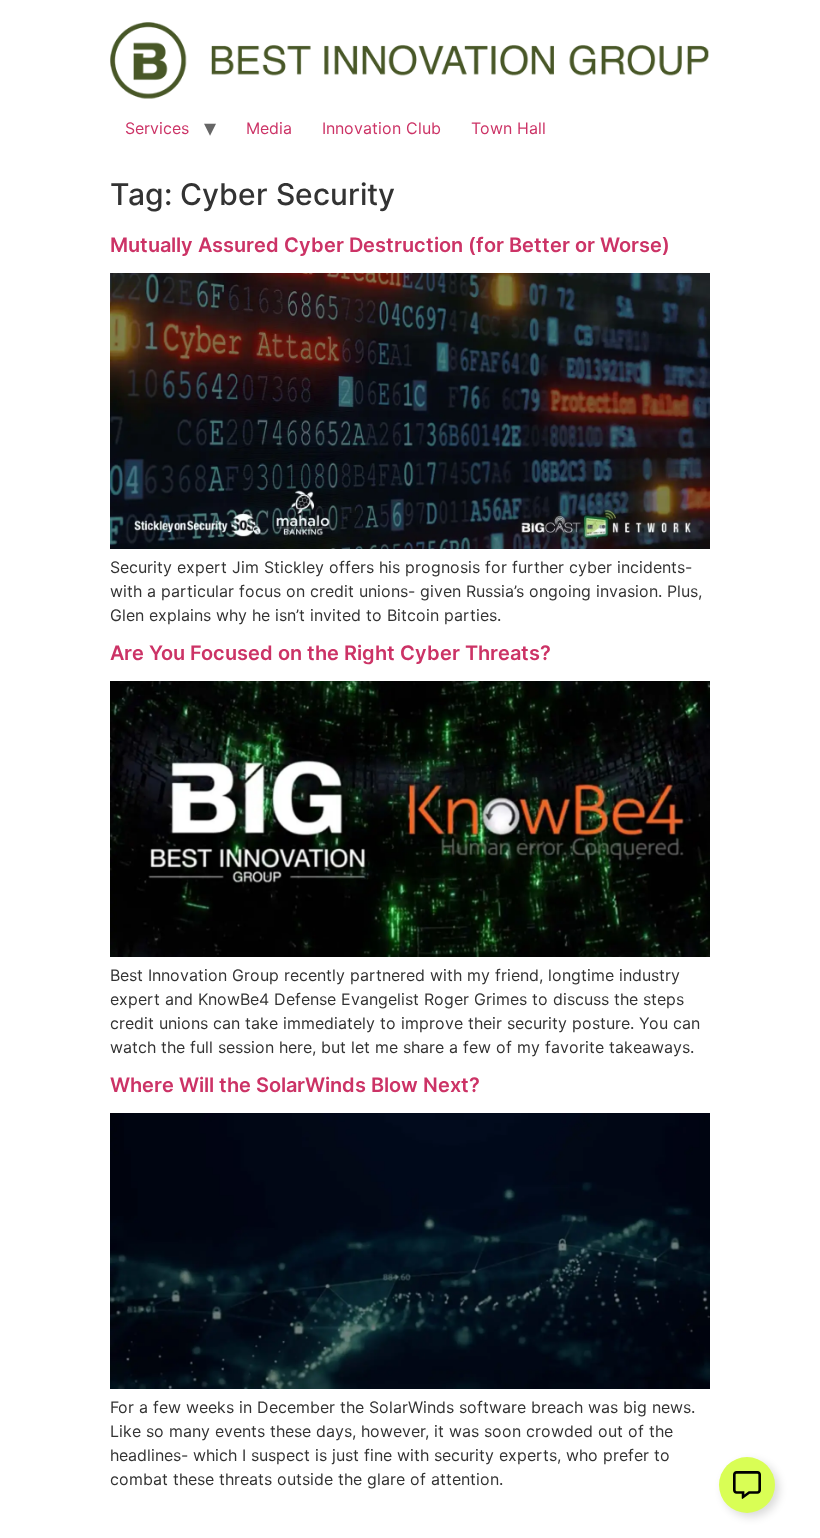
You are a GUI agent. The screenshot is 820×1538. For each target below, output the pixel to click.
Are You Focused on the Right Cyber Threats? (330, 653)
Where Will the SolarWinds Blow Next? (295, 1085)
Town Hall (508, 128)
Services (157, 128)
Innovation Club (381, 128)
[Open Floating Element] (747, 1485)
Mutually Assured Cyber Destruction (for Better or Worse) (390, 245)
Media (269, 128)
